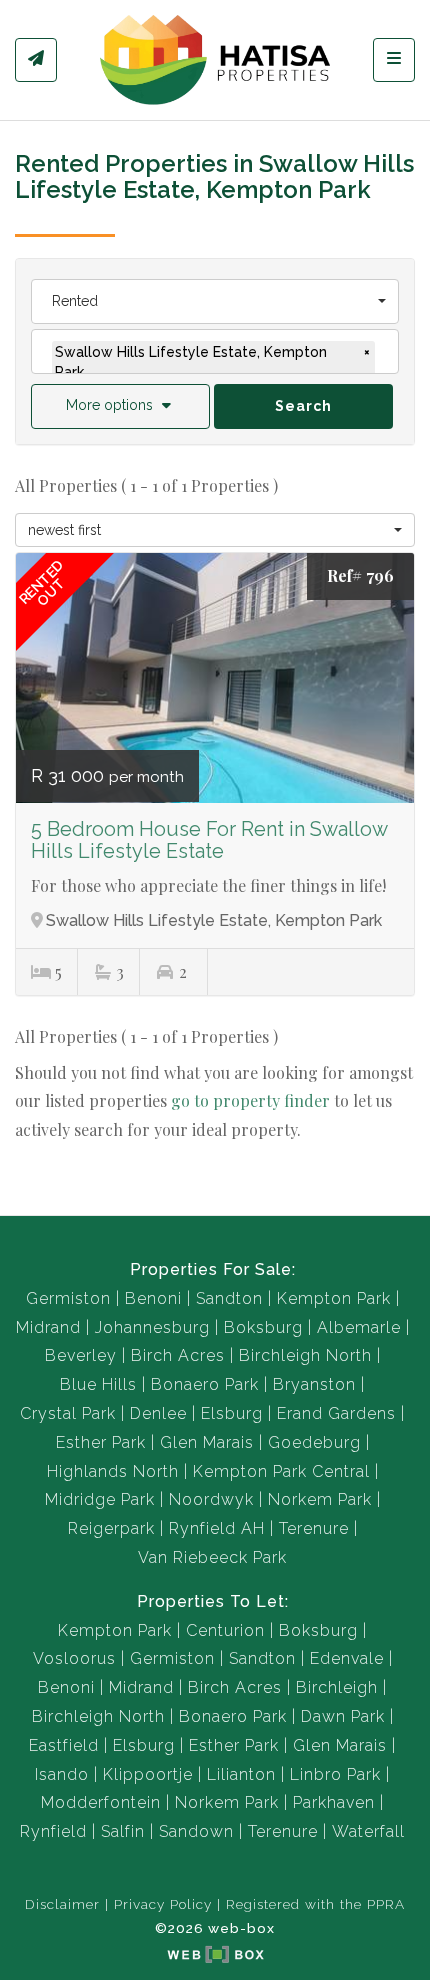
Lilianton (241, 1774)
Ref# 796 (360, 575)
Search (303, 406)
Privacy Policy (163, 1904)
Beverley (81, 1355)
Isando (62, 1774)
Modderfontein (101, 1802)
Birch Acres (178, 1355)
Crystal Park (68, 1413)
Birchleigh (337, 1687)
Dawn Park (343, 1716)
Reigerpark (111, 1528)
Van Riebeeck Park (212, 1557)
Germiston (68, 1298)
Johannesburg (152, 1327)
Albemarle (359, 1327)
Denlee (158, 1413)
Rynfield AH (217, 1528)
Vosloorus (74, 1658)
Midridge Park (100, 1499)
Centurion (225, 1630)
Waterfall (368, 1831)
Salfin (123, 1831)
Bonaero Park (205, 1384)
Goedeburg (314, 1442)
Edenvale (347, 1658)
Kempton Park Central (281, 1471)
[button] (120, 406)
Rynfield (53, 1831)
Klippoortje (148, 1774)
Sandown (196, 1831)
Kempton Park (334, 1298)
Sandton (229, 1298)
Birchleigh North (305, 1355)
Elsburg (232, 1413)
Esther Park (101, 1442)
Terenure (314, 1528)
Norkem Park (320, 1499)
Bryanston (314, 1384)
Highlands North (113, 1471)
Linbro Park (335, 1774)
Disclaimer (62, 1904)
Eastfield (64, 1745)
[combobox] (215, 301)
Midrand (48, 1327)
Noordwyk (211, 1499)
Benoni (153, 1298)
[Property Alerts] (36, 60)
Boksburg (263, 1327)
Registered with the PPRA (315, 1904)
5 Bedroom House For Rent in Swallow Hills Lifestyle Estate (209, 840)
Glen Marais (207, 1442)
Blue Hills (98, 1384)
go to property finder (250, 1100)
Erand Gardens (336, 1413)
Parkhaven (334, 1802)
